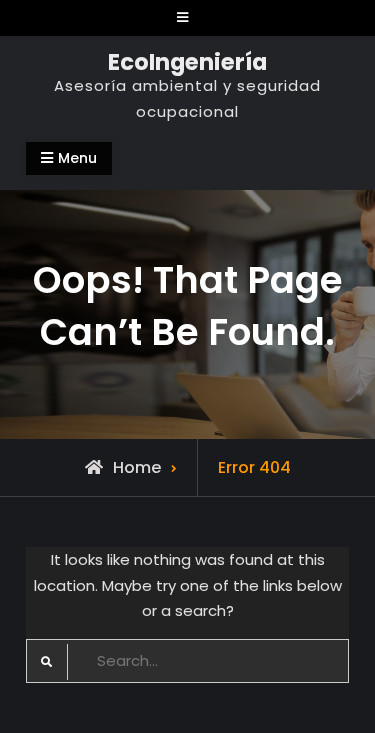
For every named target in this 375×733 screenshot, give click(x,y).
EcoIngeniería (187, 62)
